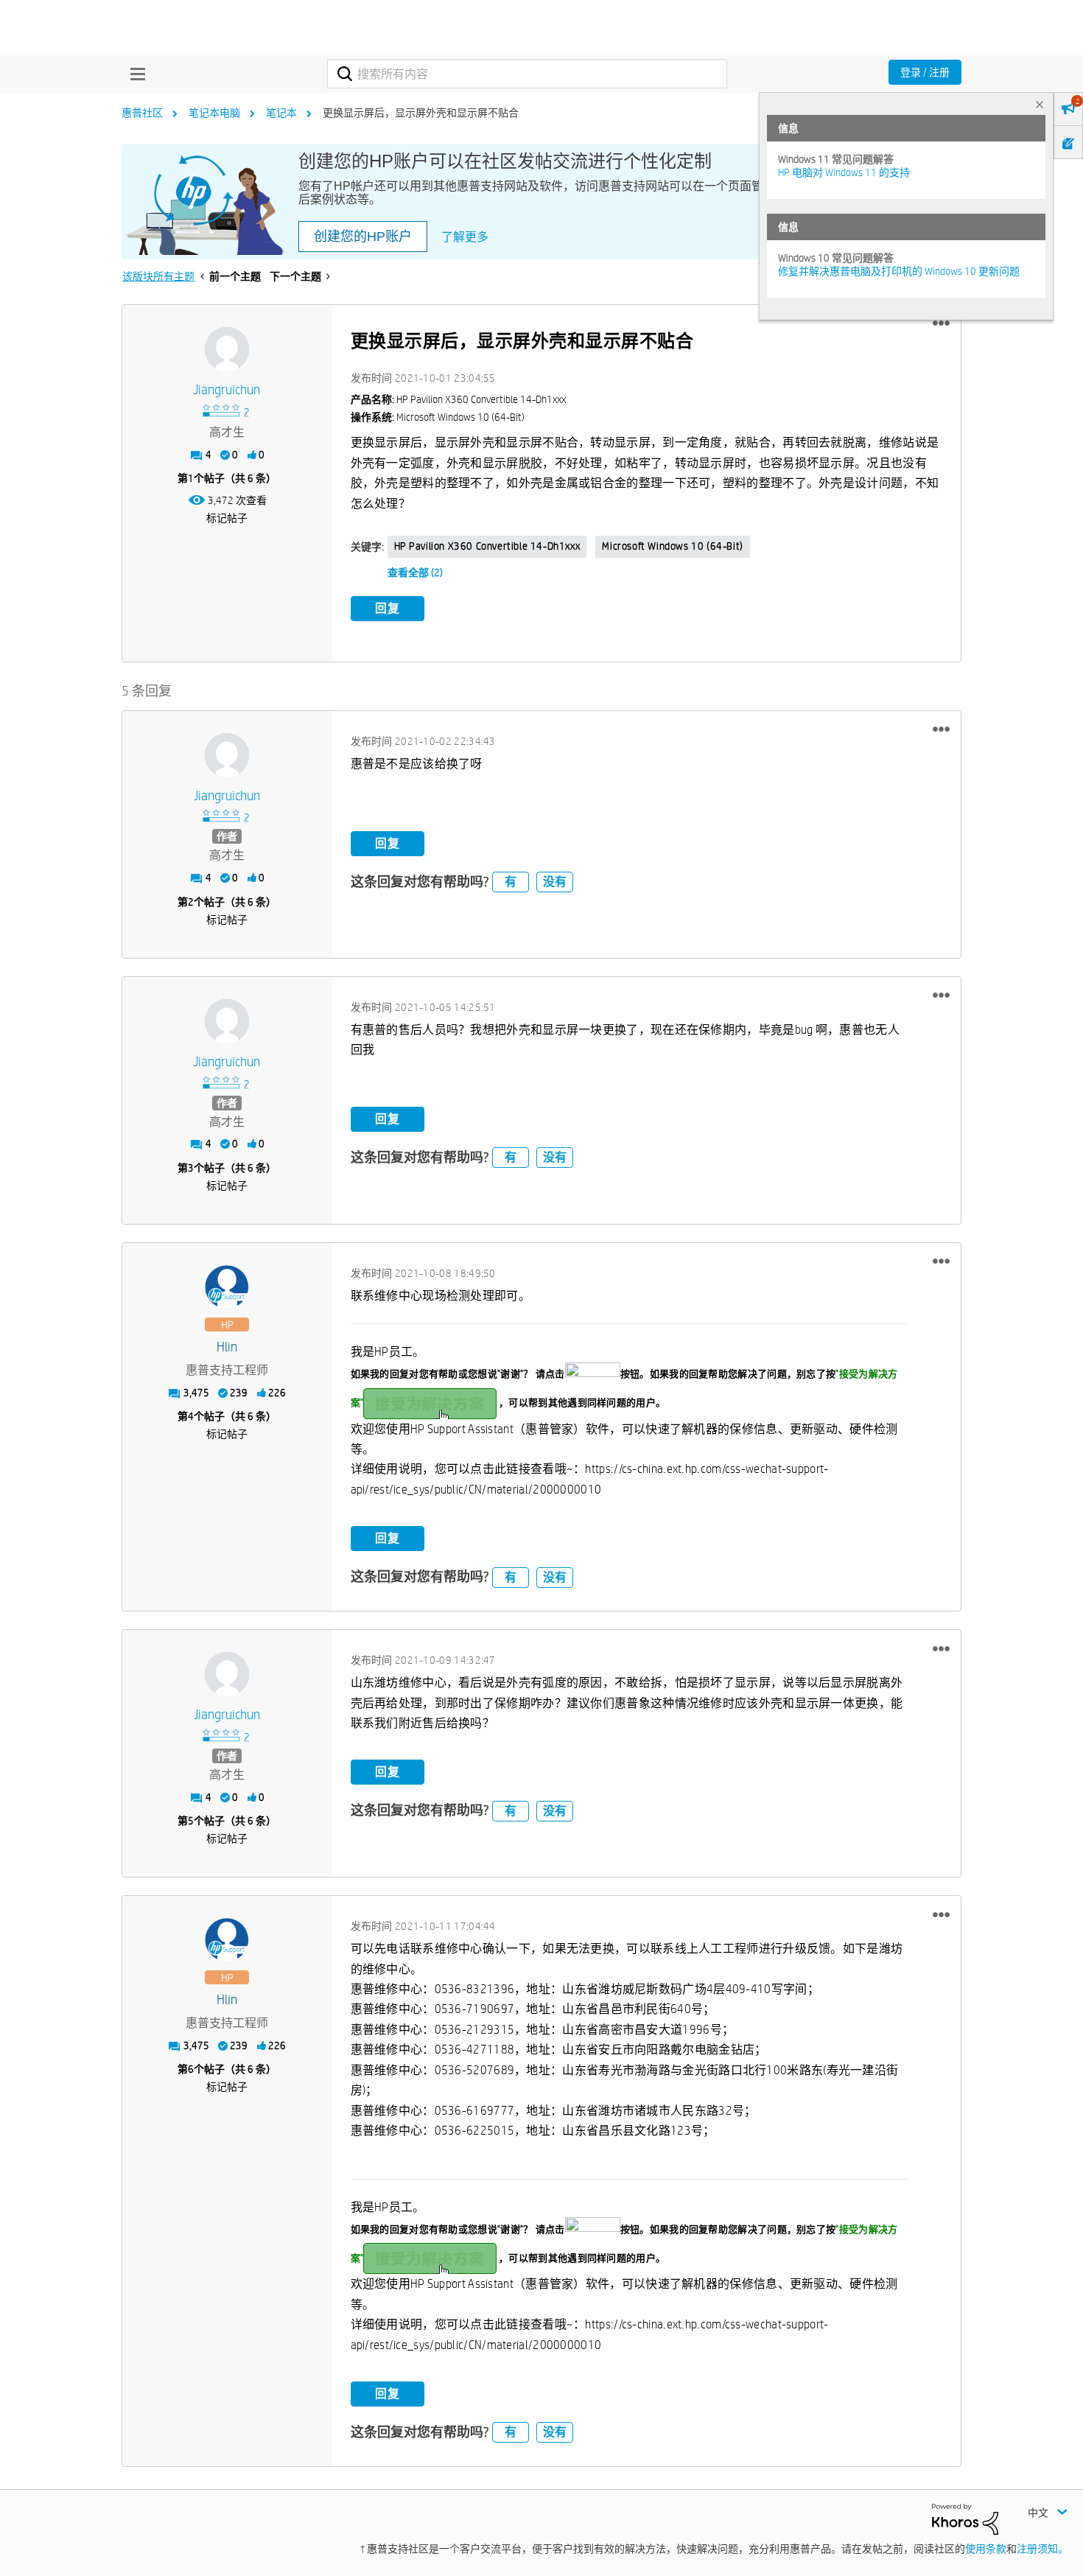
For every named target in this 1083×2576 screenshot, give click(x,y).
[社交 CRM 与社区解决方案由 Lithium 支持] (965, 2519)
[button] (941, 323)
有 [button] (511, 882)
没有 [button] (555, 882)
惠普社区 (142, 113)
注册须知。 (1042, 2549)
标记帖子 (227, 518)
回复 (388, 608)
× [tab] (1040, 104)
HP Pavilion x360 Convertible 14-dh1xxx (487, 546)
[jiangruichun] (227, 349)
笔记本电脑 (214, 113)
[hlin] (227, 1287)
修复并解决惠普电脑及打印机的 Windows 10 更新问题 (899, 271)
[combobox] (527, 74)
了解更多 (465, 237)
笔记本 (281, 113)
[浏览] (134, 74)
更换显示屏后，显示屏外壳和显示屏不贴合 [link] (421, 113)
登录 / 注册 (925, 72)
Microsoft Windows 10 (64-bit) (672, 546)
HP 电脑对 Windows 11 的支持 (844, 172)
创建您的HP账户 (363, 237)
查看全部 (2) (415, 573)
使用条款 (986, 2549)
